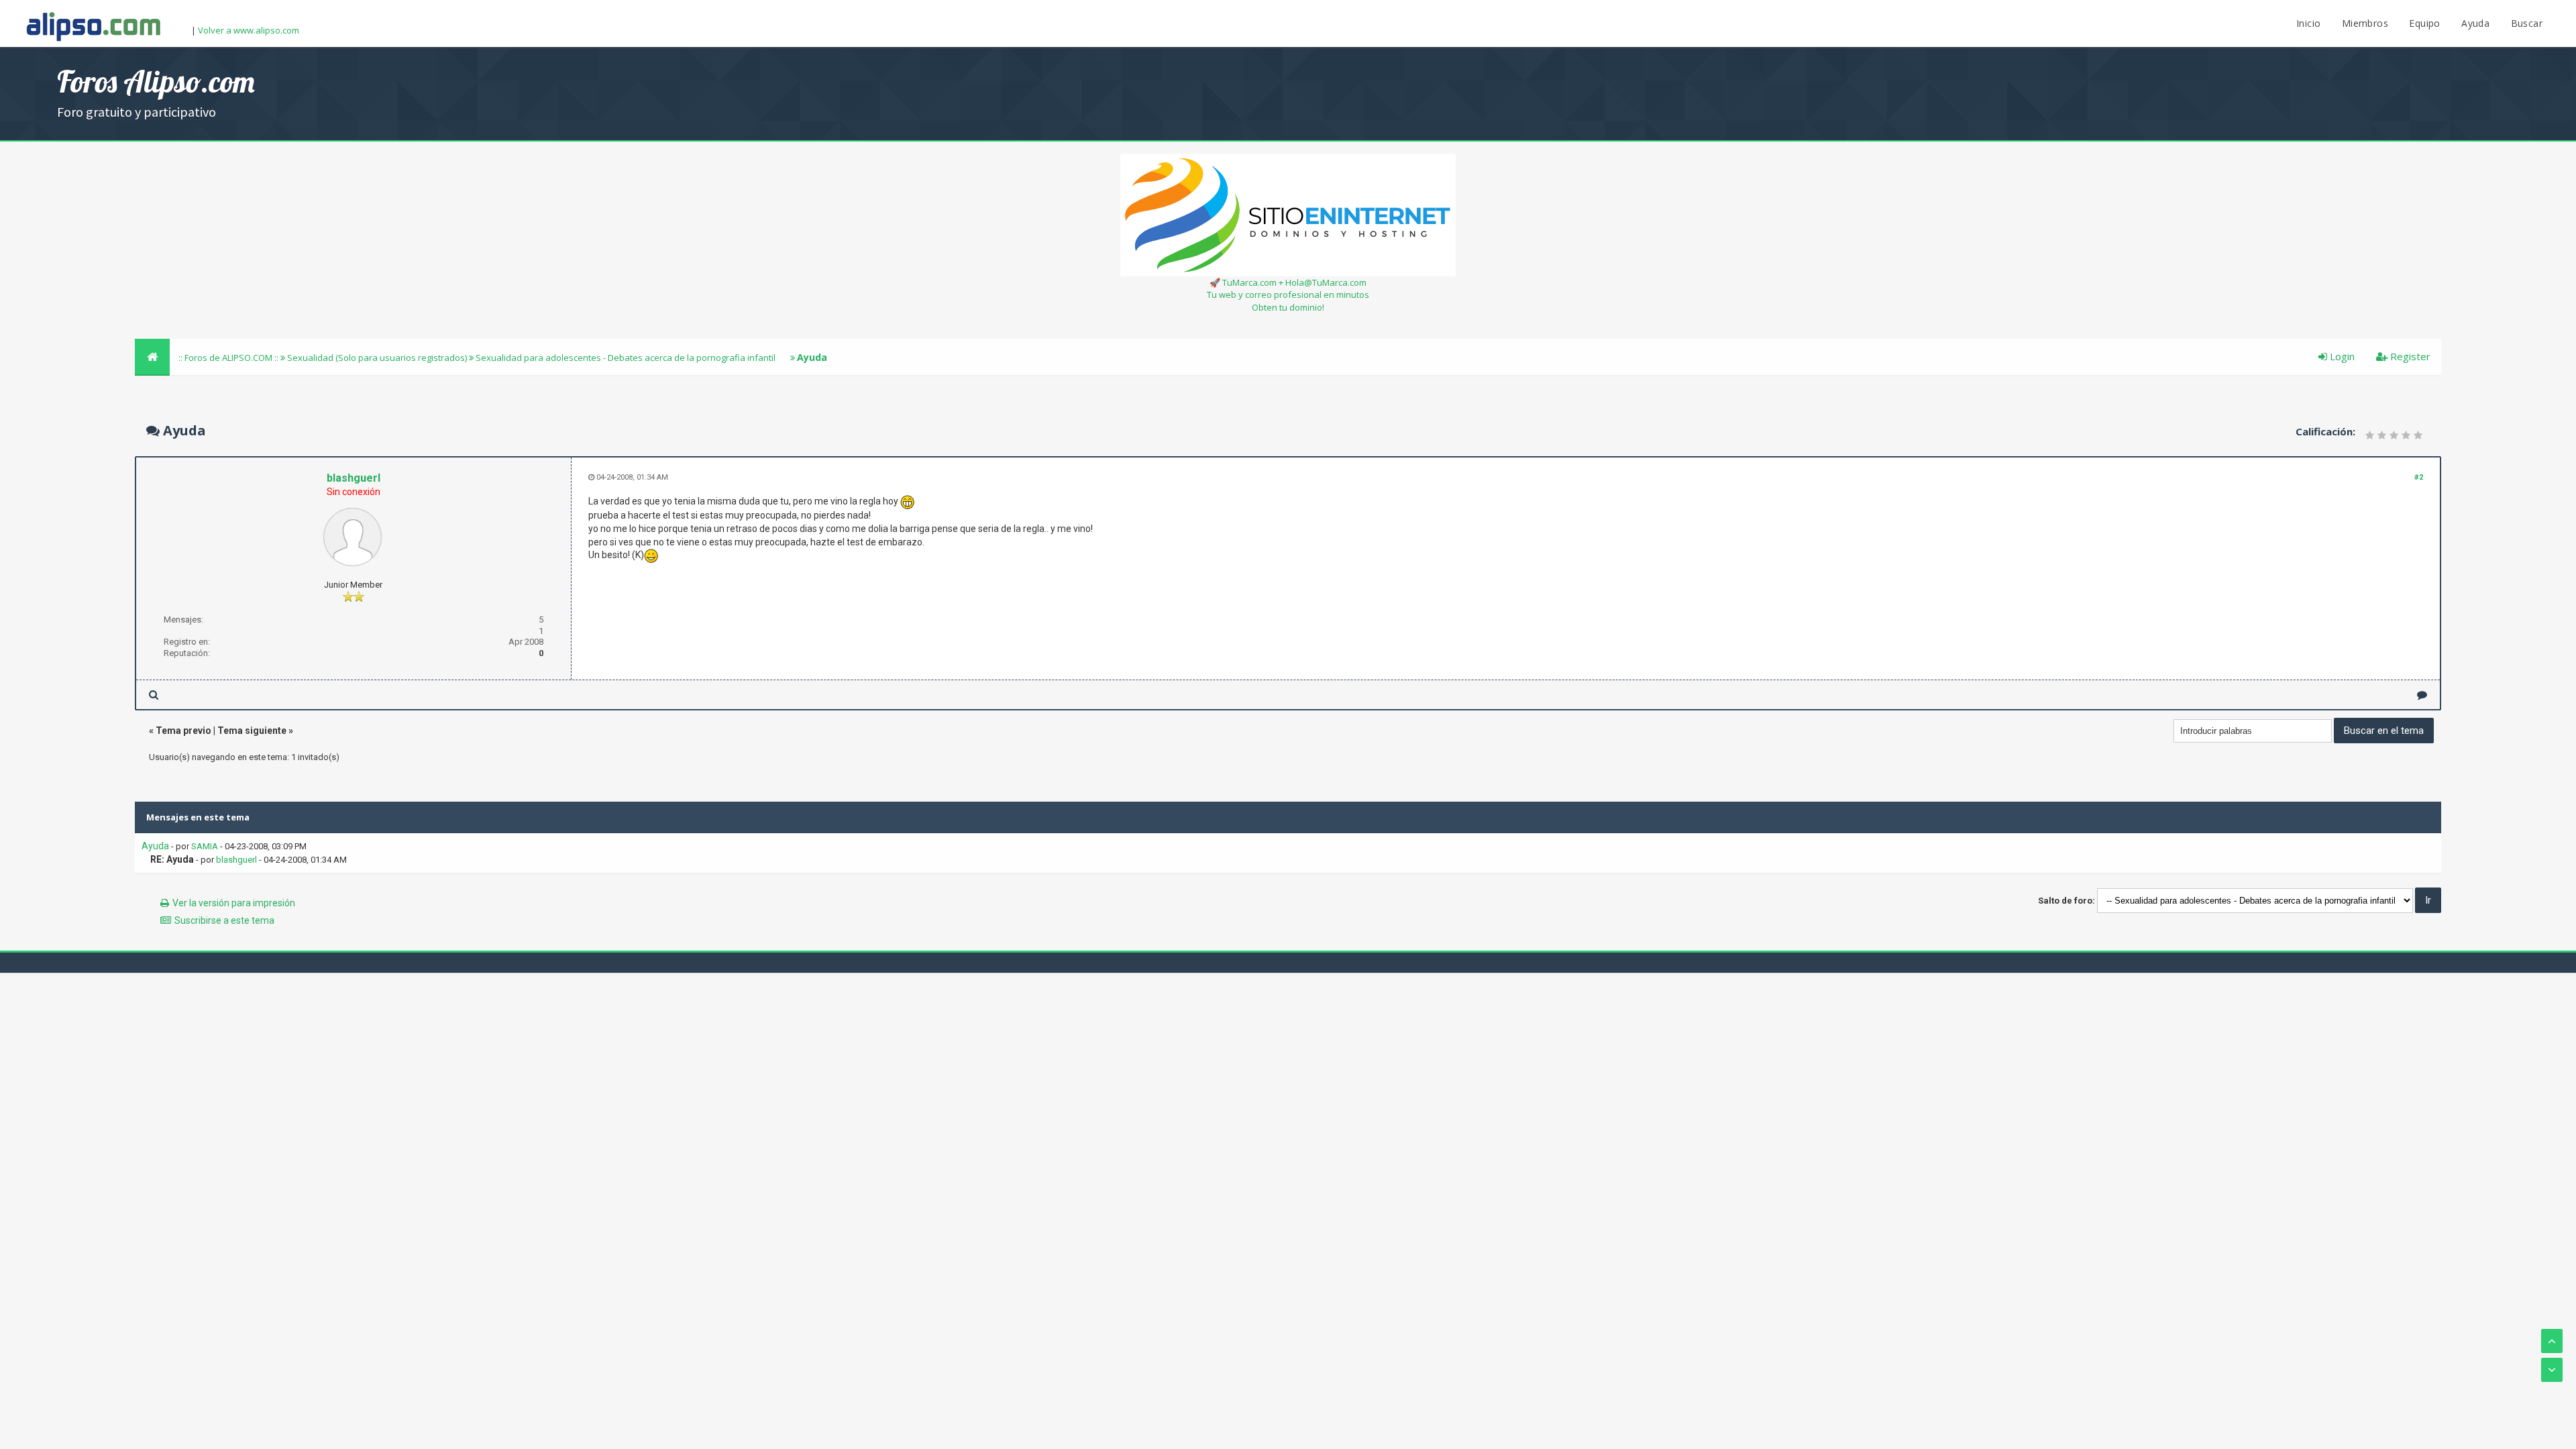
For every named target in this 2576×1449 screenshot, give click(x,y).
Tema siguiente (252, 731)
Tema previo (183, 731)
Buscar (2527, 23)
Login (2341, 356)
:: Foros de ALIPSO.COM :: (229, 358)
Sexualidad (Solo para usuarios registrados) (377, 358)
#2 (2419, 477)
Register (2409, 356)
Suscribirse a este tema (224, 920)
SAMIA (205, 846)
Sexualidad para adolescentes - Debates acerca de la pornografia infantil (626, 358)
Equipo (2424, 23)
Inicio (2308, 23)
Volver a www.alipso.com (249, 30)
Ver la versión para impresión (234, 903)
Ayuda (2475, 23)
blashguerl (354, 478)
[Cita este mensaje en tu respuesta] (2422, 695)
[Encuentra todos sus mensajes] (154, 695)
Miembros (2365, 23)
